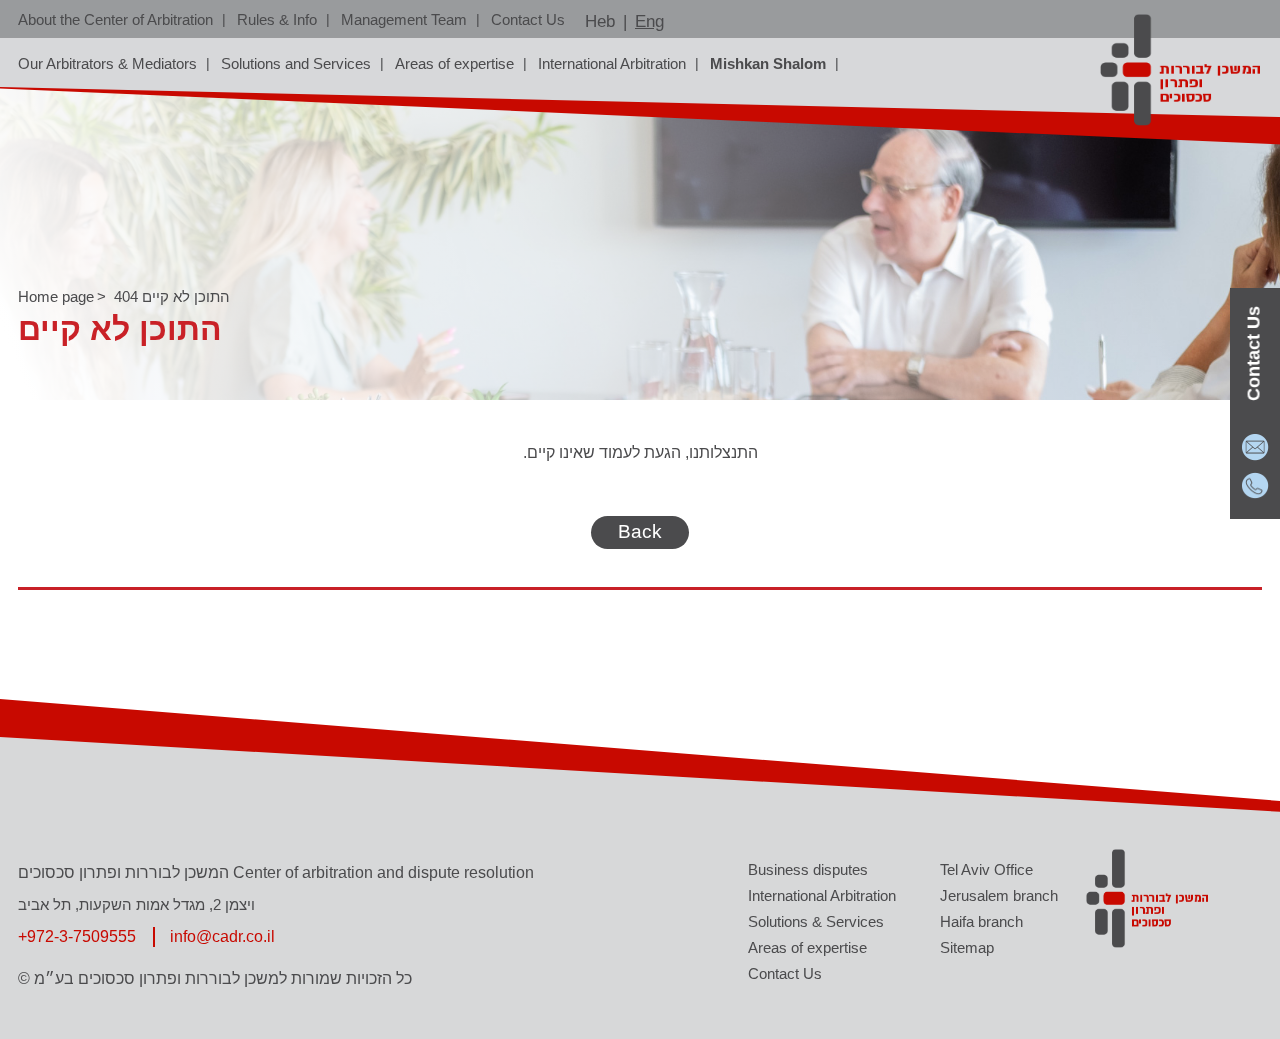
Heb (600, 21)
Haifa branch (981, 921)
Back (640, 531)
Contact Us (528, 19)
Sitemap (967, 947)
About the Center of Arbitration (115, 19)
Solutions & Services (816, 921)
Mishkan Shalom (768, 63)
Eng (649, 21)
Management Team (404, 19)
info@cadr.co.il (222, 936)
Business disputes (808, 869)
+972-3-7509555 (77, 936)
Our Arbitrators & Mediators (107, 63)
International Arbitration (612, 63)
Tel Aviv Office (986, 869)
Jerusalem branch (999, 895)
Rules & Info (277, 19)
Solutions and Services (296, 63)
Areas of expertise (454, 63)
